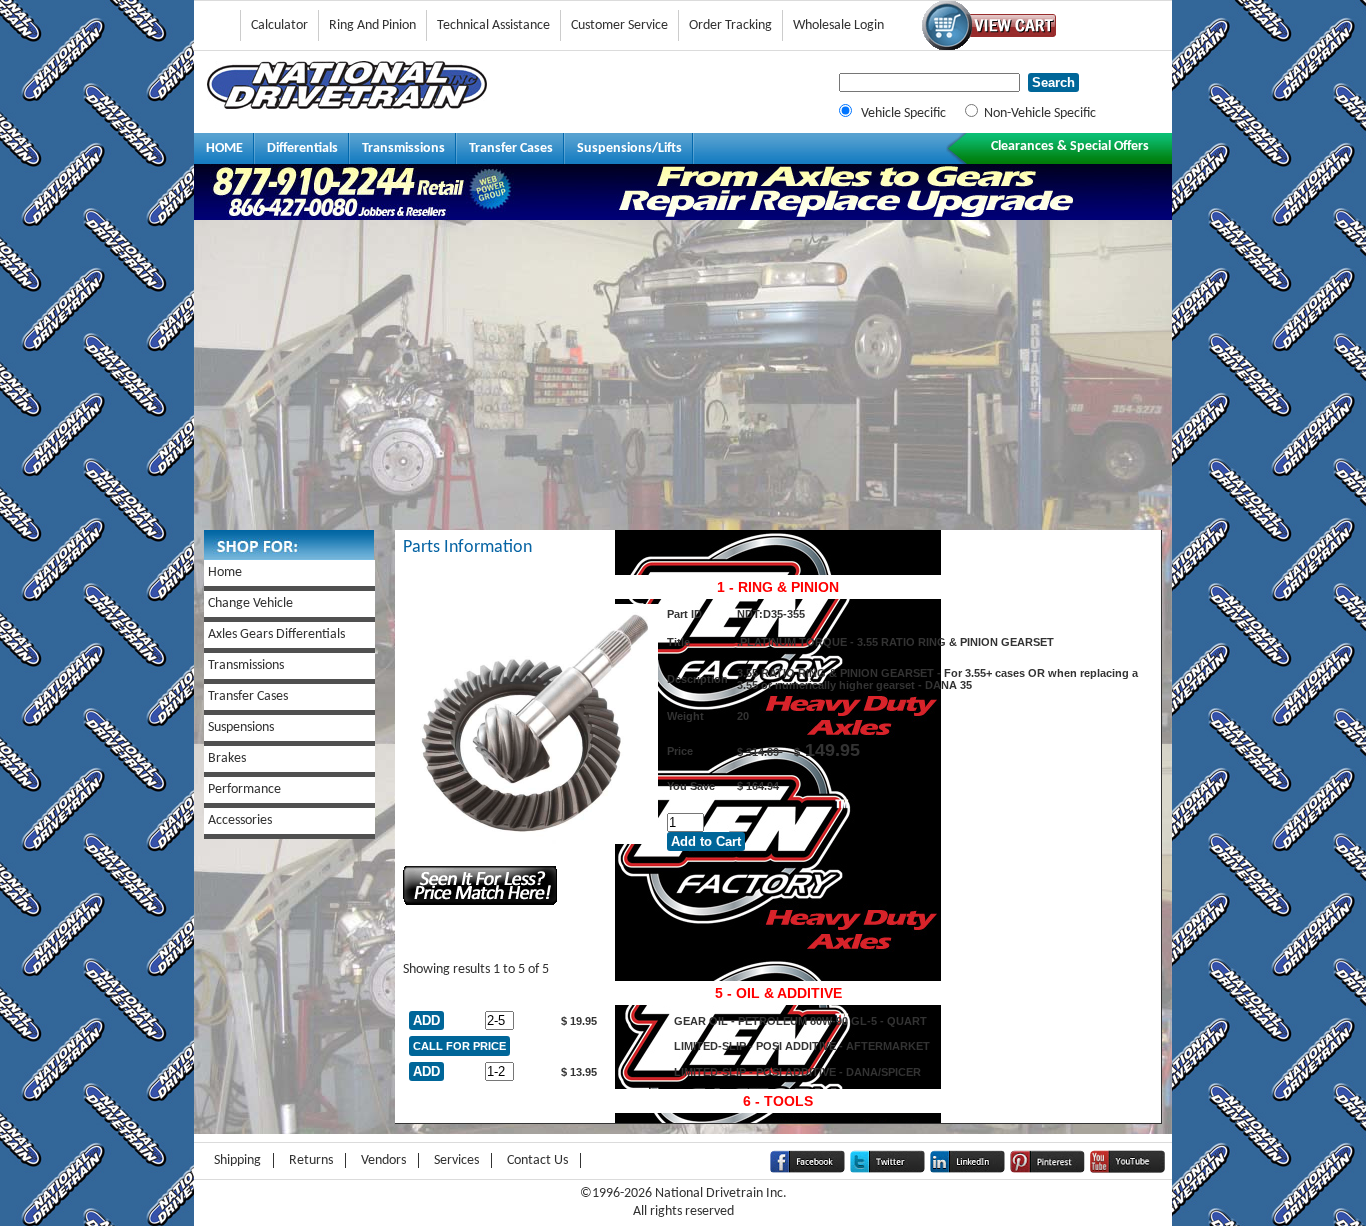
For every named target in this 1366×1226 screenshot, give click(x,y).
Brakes (227, 758)
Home (225, 572)
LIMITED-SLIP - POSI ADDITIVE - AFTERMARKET (802, 1046)
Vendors (383, 1160)
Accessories (240, 820)
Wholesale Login (838, 25)
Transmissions (403, 148)
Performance (244, 789)
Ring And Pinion (372, 25)
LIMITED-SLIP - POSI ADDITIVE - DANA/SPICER (797, 1072)
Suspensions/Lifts (629, 148)
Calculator (279, 25)
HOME (224, 148)
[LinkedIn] (967, 1169)
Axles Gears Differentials (276, 634)
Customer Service (619, 25)
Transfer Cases (511, 148)
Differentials (302, 148)
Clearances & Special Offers (1070, 146)
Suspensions (241, 727)
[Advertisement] (683, 380)
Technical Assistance (493, 25)
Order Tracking (730, 25)
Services (456, 1160)
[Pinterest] (1047, 1169)
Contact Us (537, 1160)
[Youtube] (1127, 1169)
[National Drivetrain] (347, 105)
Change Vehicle (250, 603)
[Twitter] (887, 1169)
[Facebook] (807, 1169)
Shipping (237, 1160)
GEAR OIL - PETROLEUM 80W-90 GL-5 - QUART (800, 1021)
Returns (311, 1160)
